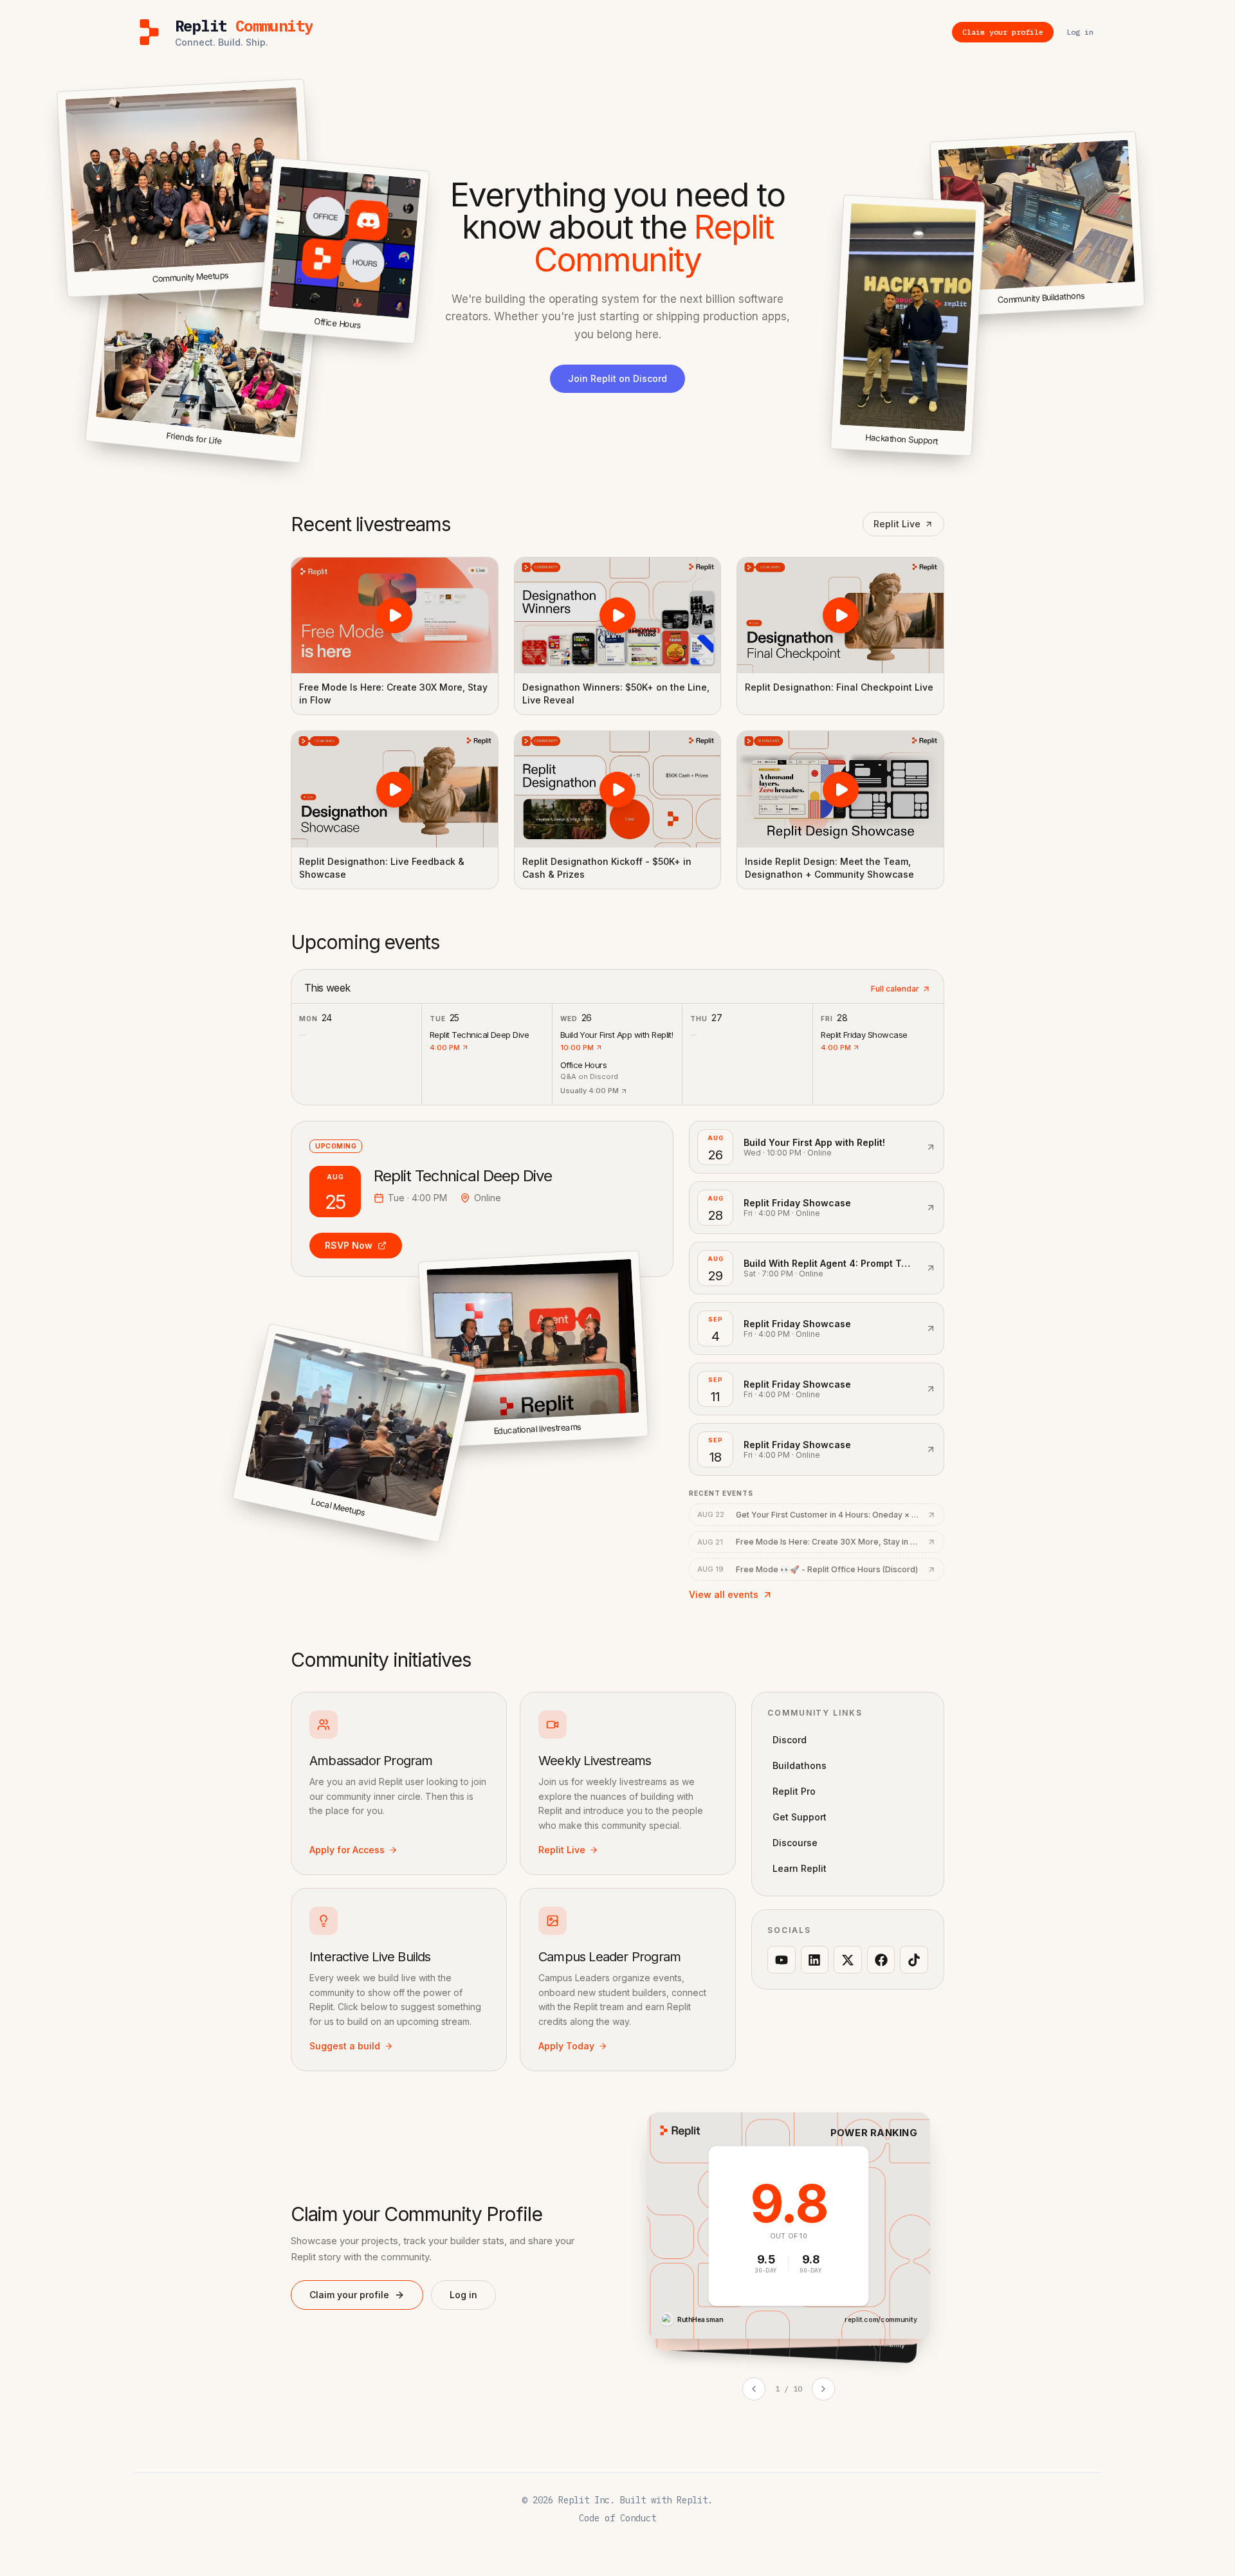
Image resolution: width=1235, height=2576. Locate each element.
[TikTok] (914, 1960)
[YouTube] (782, 1960)
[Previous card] (754, 2389)
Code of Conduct (617, 2518)
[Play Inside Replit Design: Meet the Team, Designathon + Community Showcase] (840, 789)
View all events (724, 1594)
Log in (463, 2295)
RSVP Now (349, 1245)
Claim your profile (349, 2295)
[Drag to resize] (1142, 304)
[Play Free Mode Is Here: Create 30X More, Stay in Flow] (395, 615)
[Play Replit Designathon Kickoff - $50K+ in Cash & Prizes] (618, 789)
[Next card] (823, 2389)
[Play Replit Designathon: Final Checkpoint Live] (840, 615)
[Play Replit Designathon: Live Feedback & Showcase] (395, 789)
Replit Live (897, 524)
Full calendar (895, 989)
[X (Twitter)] (848, 1960)
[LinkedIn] (815, 1960)
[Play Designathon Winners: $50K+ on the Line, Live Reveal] (618, 615)
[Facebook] (881, 1960)
